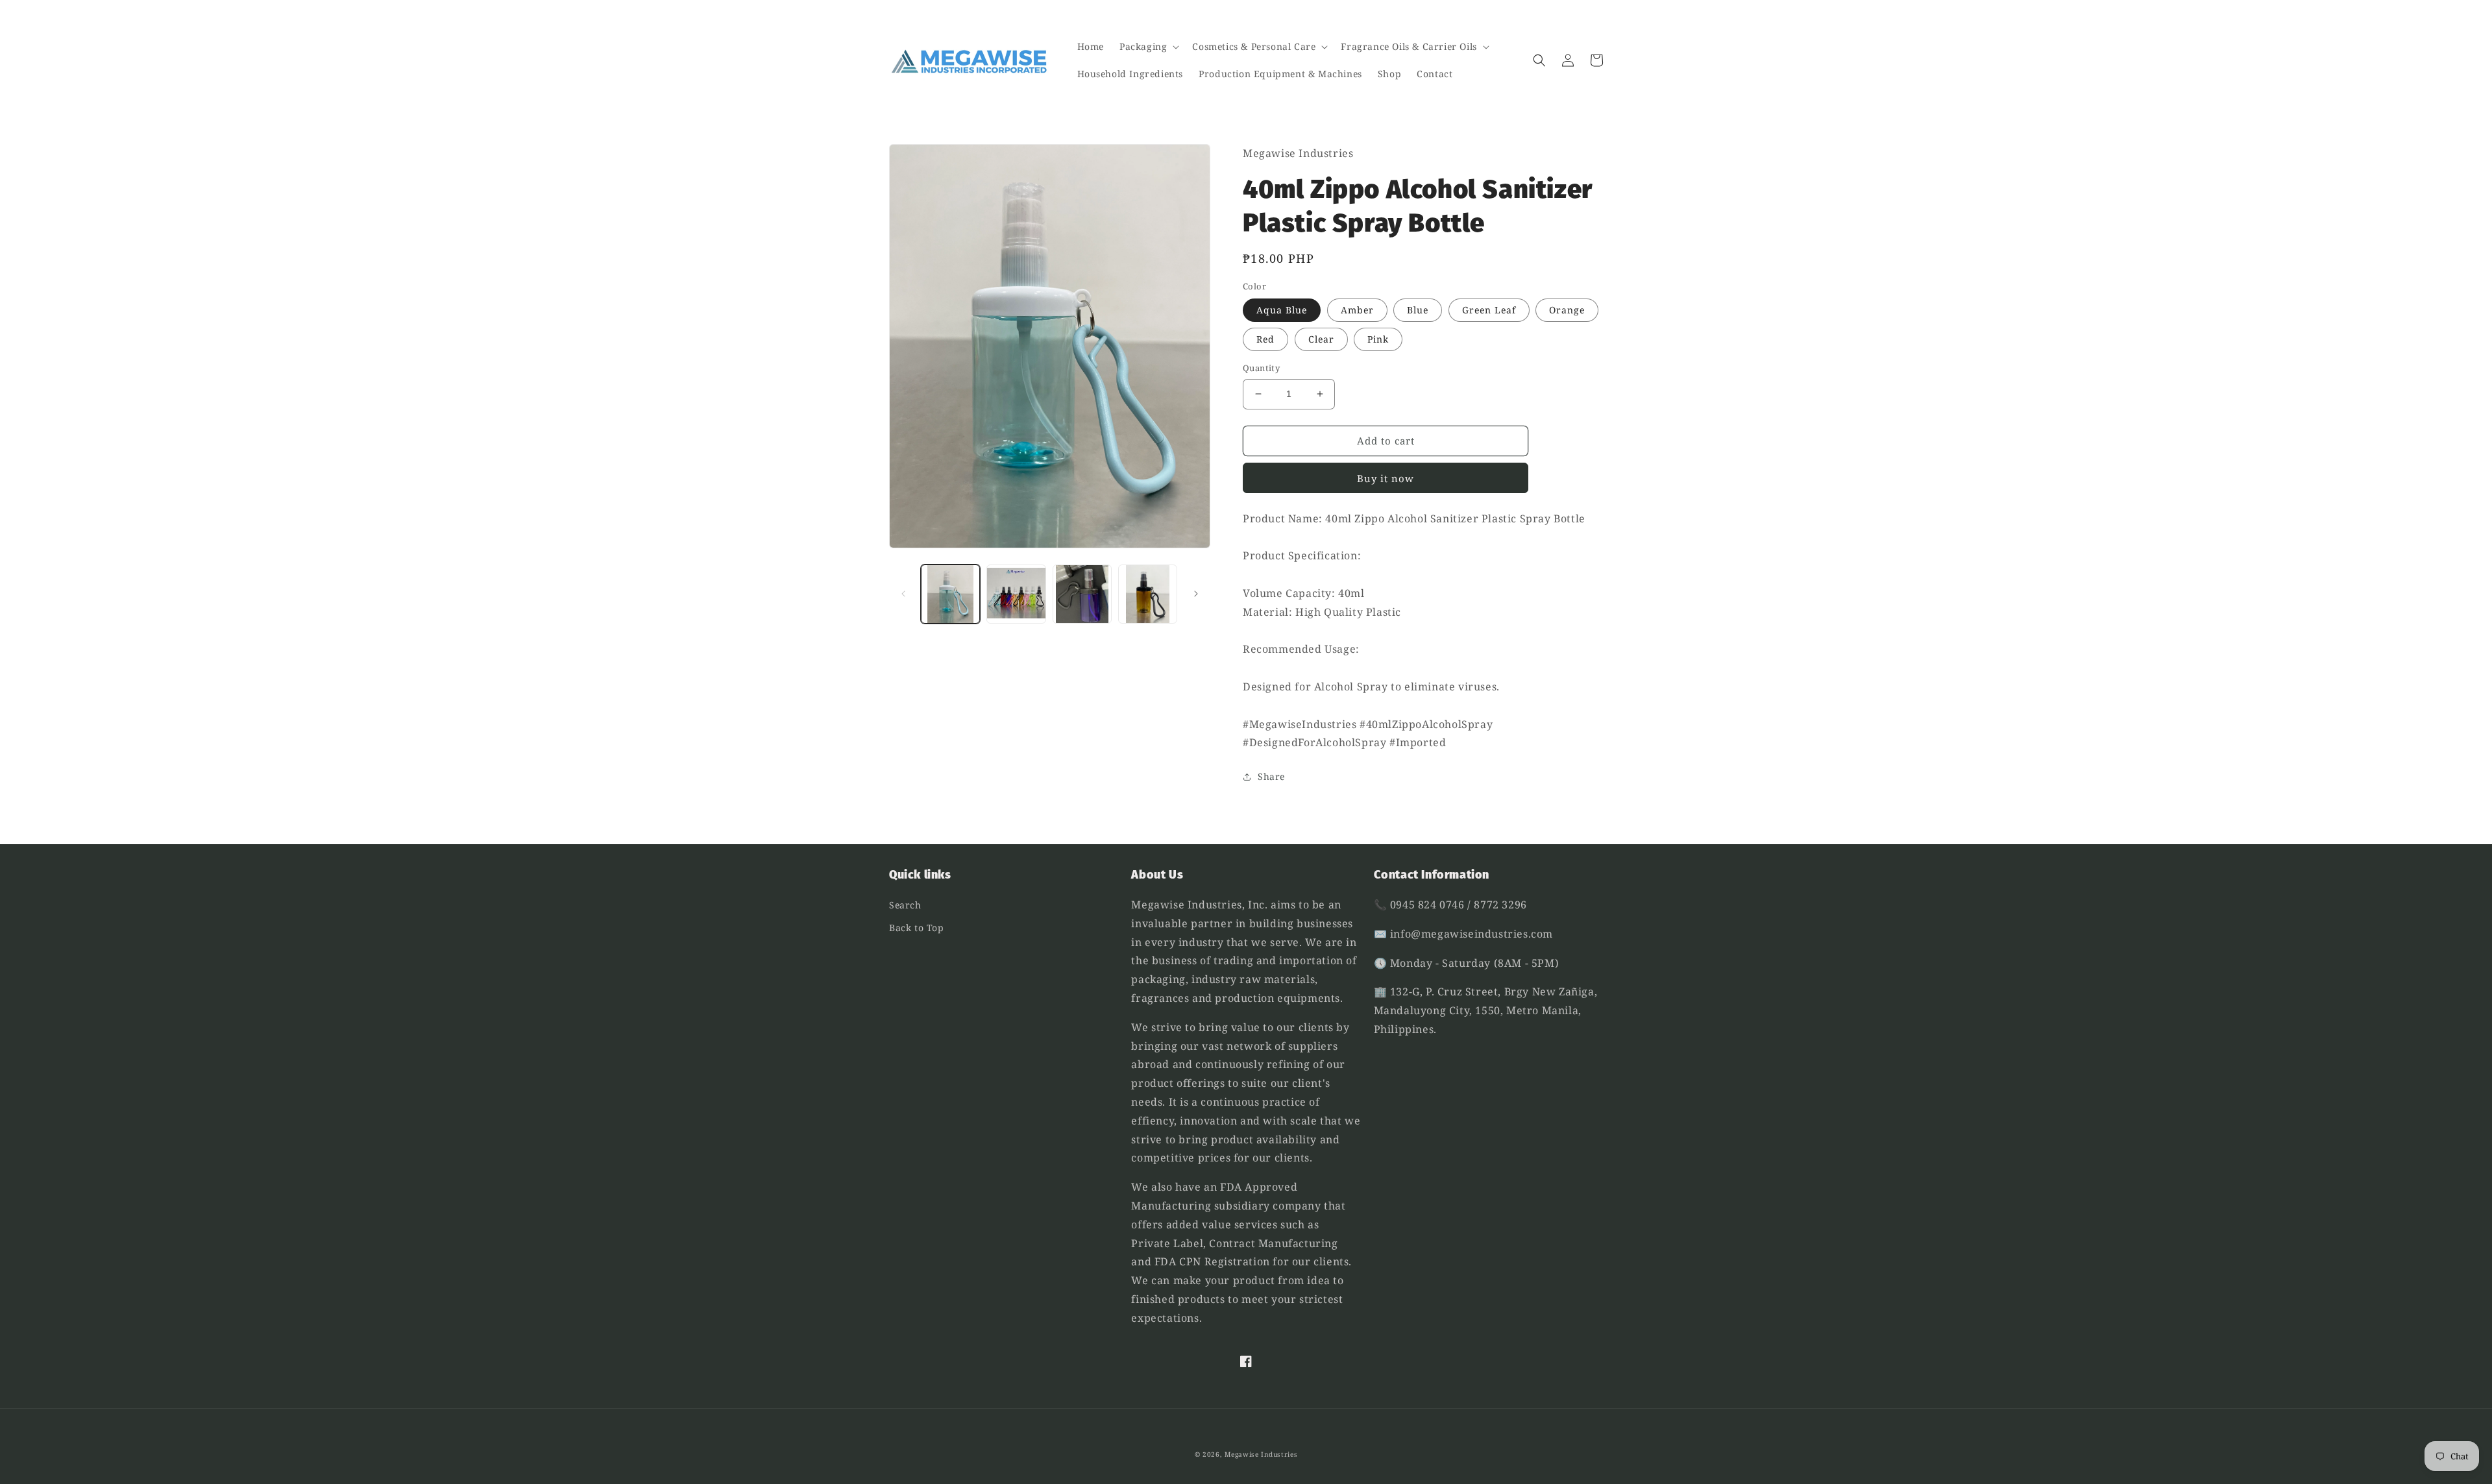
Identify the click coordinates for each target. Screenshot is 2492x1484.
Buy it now (1386, 478)
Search (905, 905)
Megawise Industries (1261, 1454)
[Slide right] (1196, 594)
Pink (1378, 339)
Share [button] (1271, 776)
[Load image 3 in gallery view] (1082, 594)
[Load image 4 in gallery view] (1148, 594)
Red (1265, 339)
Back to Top (917, 928)
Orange (1567, 310)
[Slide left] (903, 594)
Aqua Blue (1282, 310)
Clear (1321, 339)
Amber (1357, 310)
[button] (1148, 47)
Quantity (1261, 368)
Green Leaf (1489, 310)
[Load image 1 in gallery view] (950, 594)
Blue (1418, 310)
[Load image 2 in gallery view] (1016, 594)
